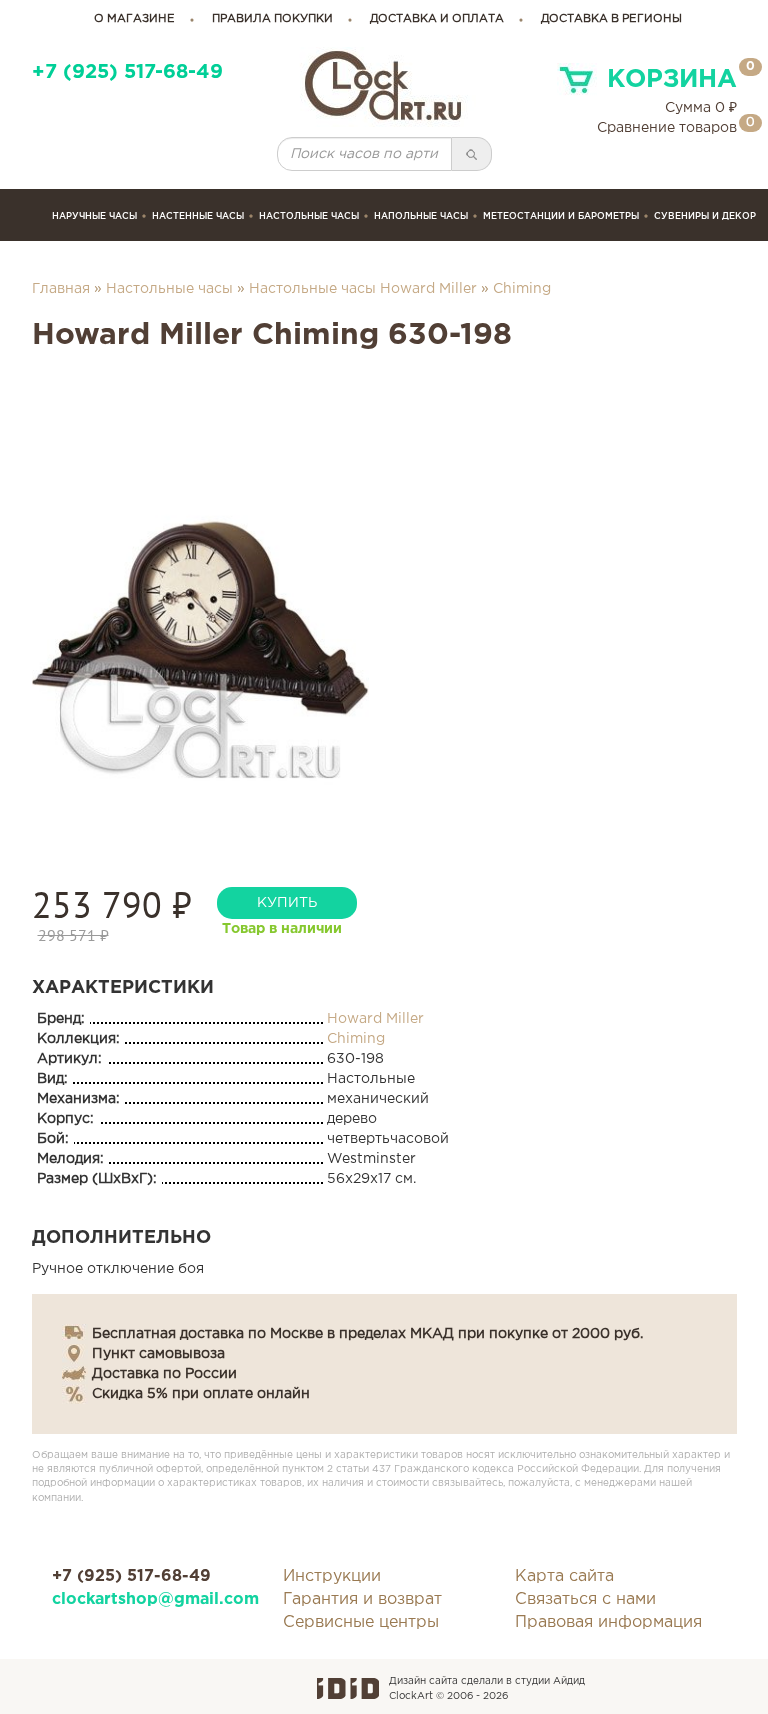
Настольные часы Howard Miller (363, 289)
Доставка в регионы (611, 19)
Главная (61, 289)
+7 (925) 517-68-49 (127, 72)
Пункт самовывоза (158, 1354)
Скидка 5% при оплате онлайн (201, 1394)
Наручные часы (94, 216)
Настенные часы (198, 216)
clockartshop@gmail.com (153, 1599)
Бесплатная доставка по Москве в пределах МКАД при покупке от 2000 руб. (367, 1334)
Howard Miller (375, 1019)
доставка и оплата (437, 19)
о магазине (134, 19)
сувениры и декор (705, 216)
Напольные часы (421, 216)
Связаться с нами (585, 1599)
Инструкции (332, 1576)
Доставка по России (164, 1374)
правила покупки (272, 19)
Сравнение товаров (667, 128)
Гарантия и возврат (362, 1599)
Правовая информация (608, 1622)
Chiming (522, 289)
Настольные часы (309, 216)
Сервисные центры (361, 1622)
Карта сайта (564, 1576)
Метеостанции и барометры (561, 216)
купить (287, 903)
